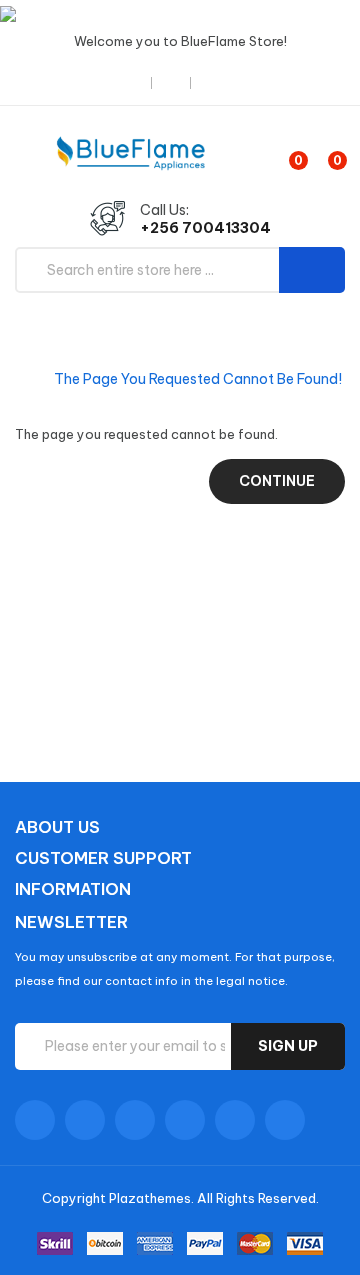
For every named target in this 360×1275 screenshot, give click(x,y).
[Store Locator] (134, 82)
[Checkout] (173, 82)
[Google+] (135, 1120)
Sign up (288, 1046)
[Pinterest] (285, 1120)
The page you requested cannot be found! (198, 379)
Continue (277, 481)
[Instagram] (235, 1120)
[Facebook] (35, 1120)
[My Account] (219, 82)
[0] (281, 153)
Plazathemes (150, 1198)
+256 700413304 (205, 228)
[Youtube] (185, 1120)
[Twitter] (85, 1120)
